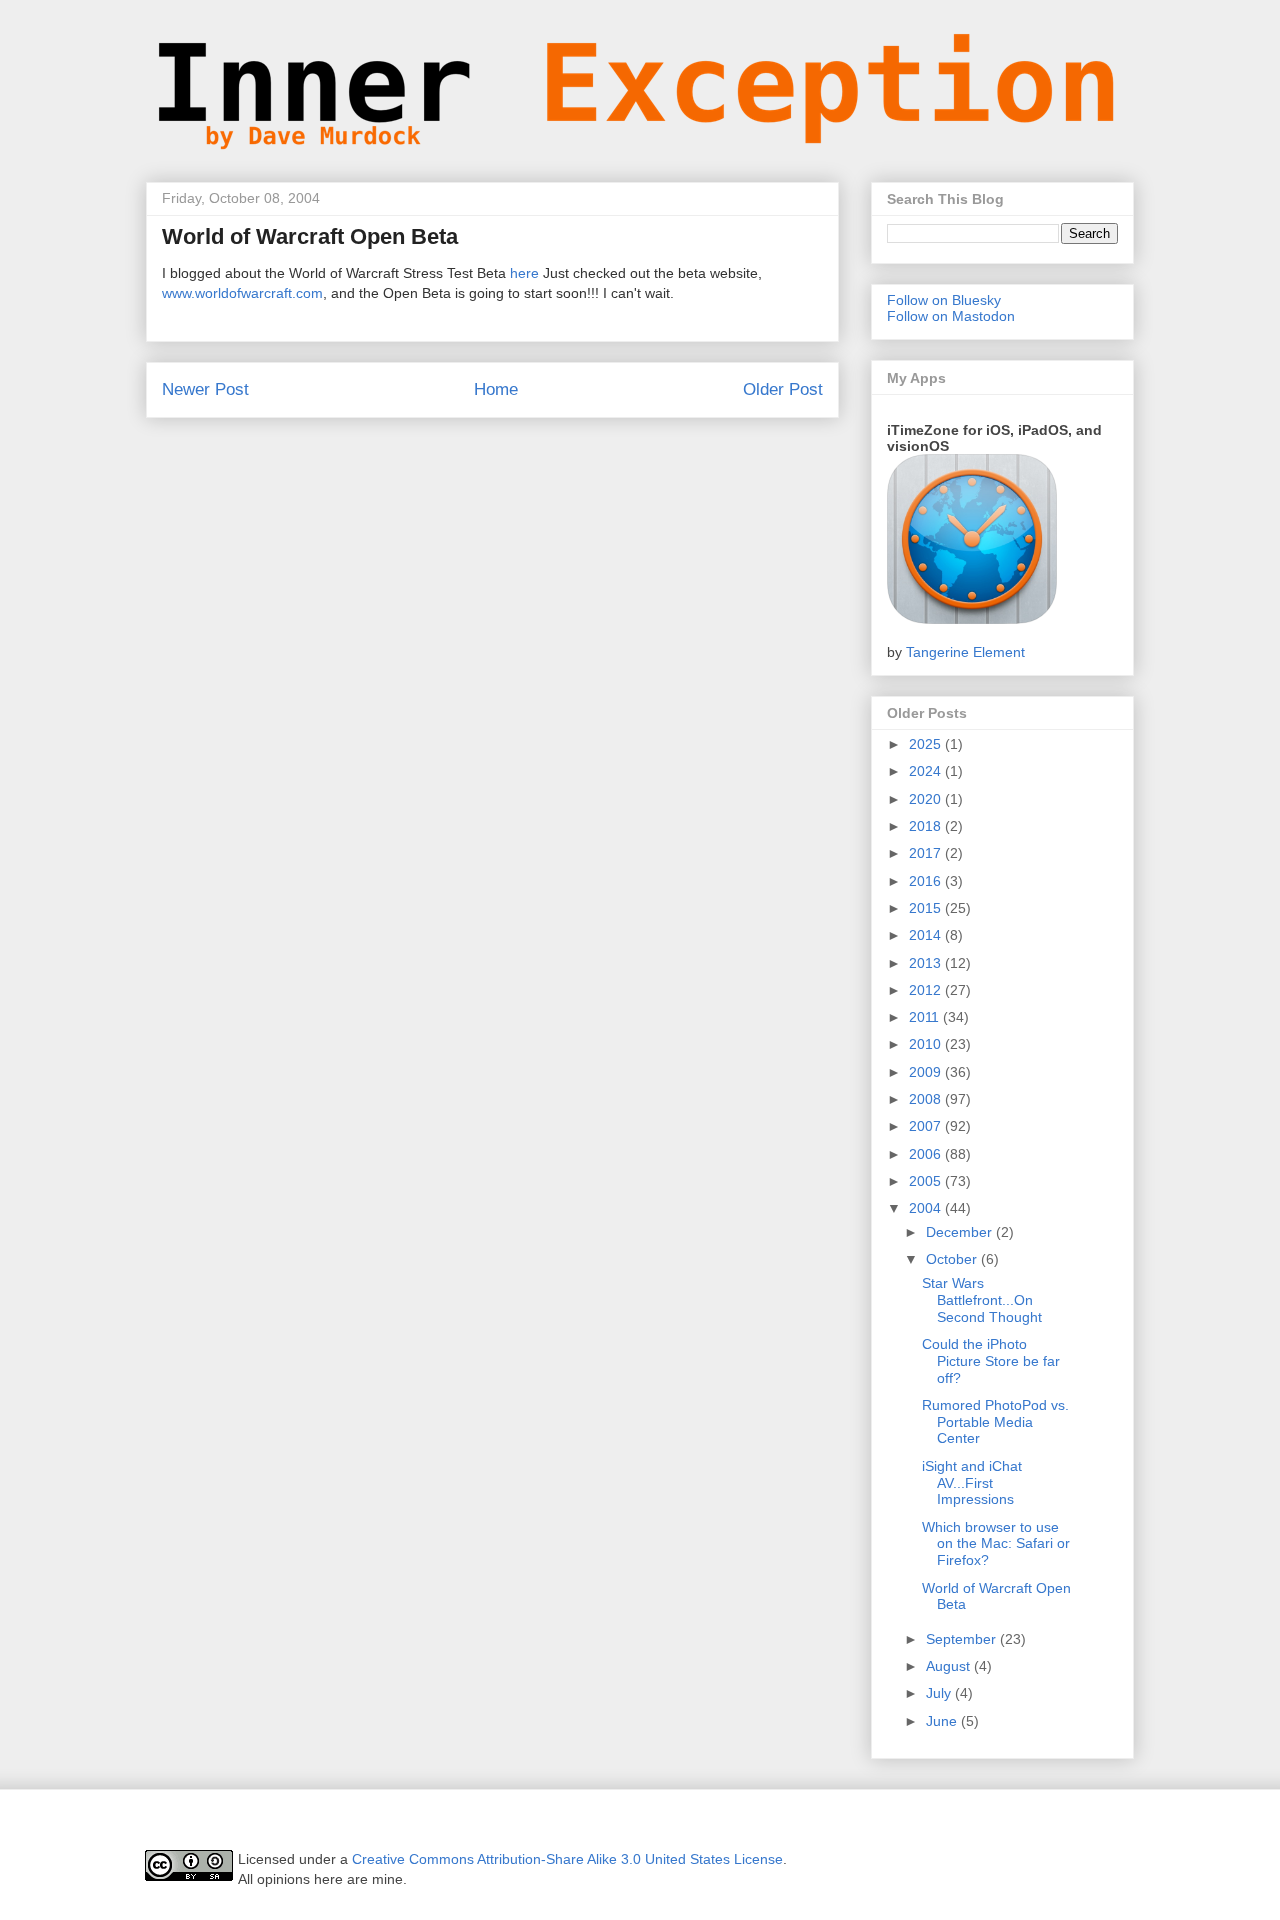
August (950, 1666)
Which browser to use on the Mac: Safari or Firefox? (996, 1544)
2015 (927, 908)
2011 (926, 1017)
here (524, 273)
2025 (927, 744)
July (940, 1693)
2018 (927, 826)
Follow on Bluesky (944, 300)
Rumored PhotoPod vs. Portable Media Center (995, 1422)
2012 (927, 990)
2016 (927, 881)
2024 (927, 771)
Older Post (783, 389)
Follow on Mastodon (951, 316)
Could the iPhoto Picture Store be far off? (991, 1361)
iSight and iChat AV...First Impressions (972, 1483)
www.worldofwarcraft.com (242, 293)
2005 (927, 1181)
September (963, 1639)
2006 (927, 1154)
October (953, 1259)
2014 (927, 935)
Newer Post (205, 389)
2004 (927, 1208)
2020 (927, 799)
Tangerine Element (965, 652)
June (943, 1721)
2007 (927, 1126)
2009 (927, 1072)
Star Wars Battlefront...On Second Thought (982, 1300)
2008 (927, 1099)
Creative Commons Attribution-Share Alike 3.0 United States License (567, 1859)
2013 (927, 963)
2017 (927, 853)
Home (496, 389)
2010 (927, 1044)
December (961, 1232)
